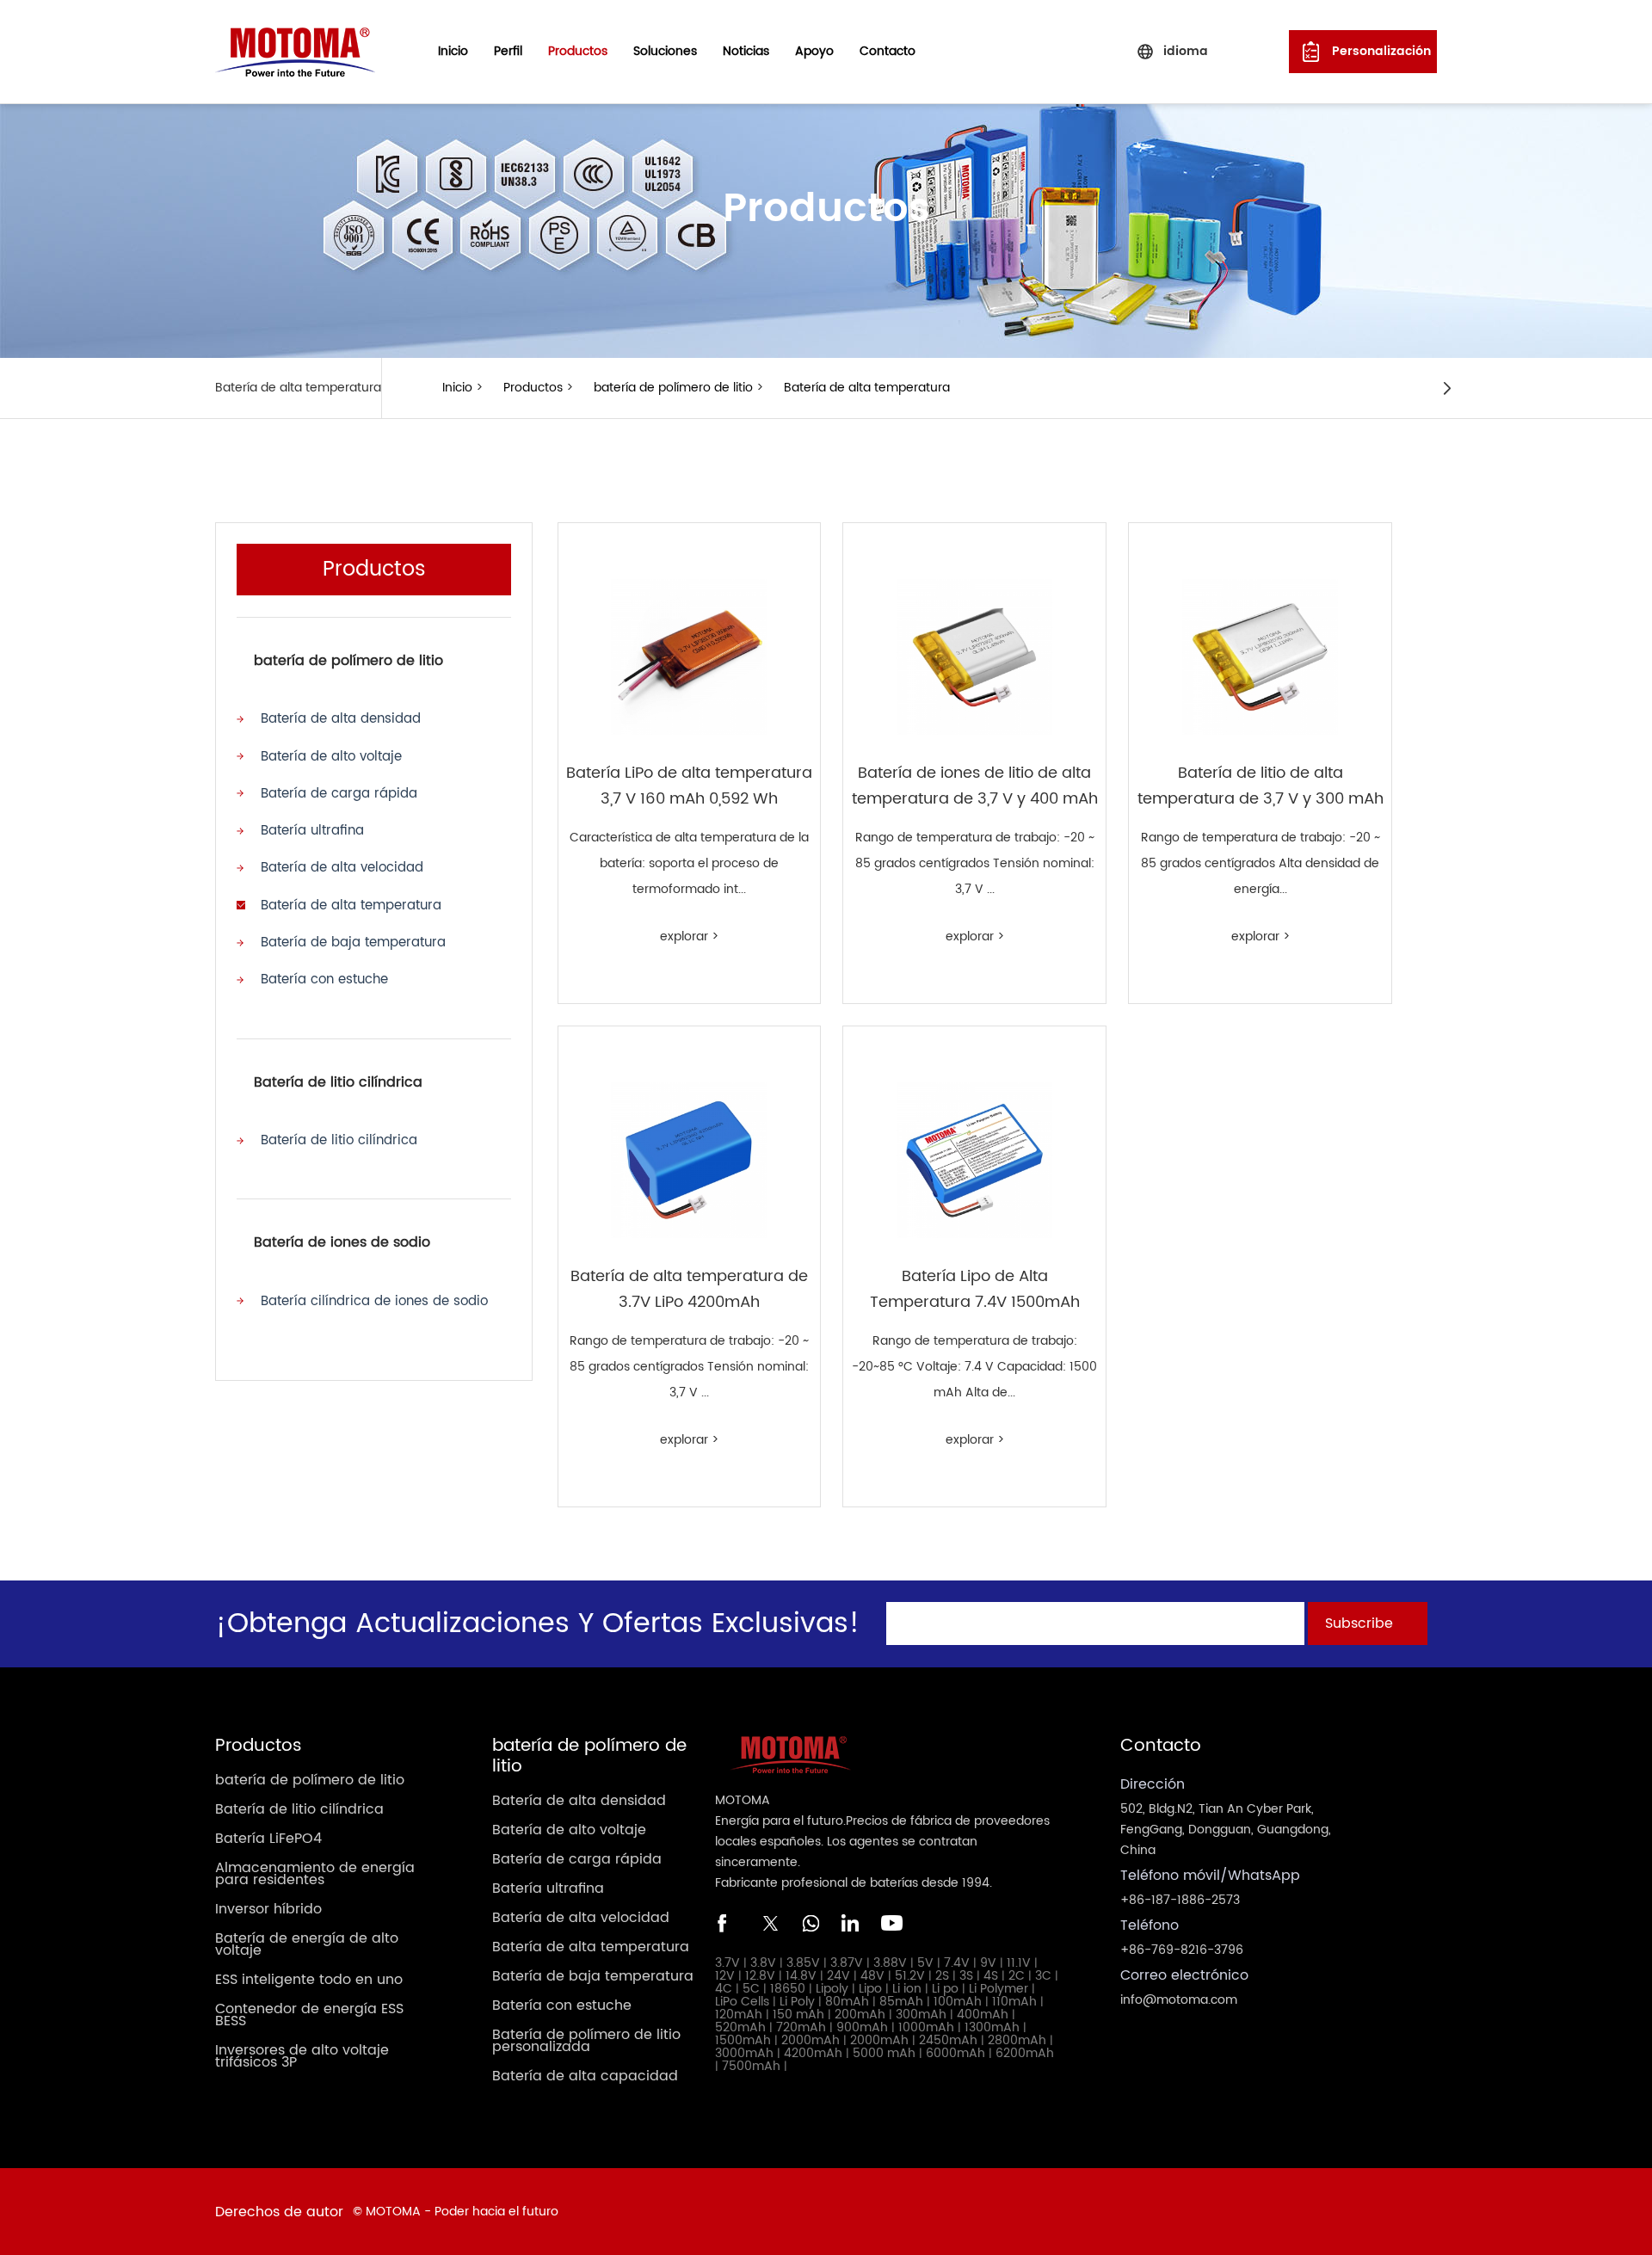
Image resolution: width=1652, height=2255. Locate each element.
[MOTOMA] (295, 51)
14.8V (801, 1976)
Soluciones (665, 51)
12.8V (760, 1976)
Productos (533, 388)
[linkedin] (851, 1923)
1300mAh (992, 2027)
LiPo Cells (742, 2002)
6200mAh (1025, 2053)
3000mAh (744, 2053)
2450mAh (948, 2040)
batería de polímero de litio (673, 388)
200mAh (860, 2015)
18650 (788, 1989)
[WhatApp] (810, 1923)
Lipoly (832, 1989)
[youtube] (892, 1923)
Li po (945, 1989)
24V (838, 1976)
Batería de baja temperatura (353, 943)
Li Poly (797, 2002)
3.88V (890, 1963)
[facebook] (727, 1923)
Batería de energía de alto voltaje (307, 1944)
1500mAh (743, 2040)
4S (991, 1976)
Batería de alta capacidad (585, 2076)
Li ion (907, 1989)
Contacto (888, 51)
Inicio (453, 51)
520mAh (740, 2027)
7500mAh (751, 2066)
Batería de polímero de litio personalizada (586, 2041)
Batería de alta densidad (341, 719)
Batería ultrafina (312, 831)
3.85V (803, 1963)
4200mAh (813, 2053)
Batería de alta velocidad (342, 868)
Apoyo (814, 51)
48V (872, 1976)
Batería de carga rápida (339, 794)
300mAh (921, 2015)
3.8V (763, 1963)
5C (751, 1989)
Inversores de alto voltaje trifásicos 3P (302, 2056)
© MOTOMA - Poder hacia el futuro (456, 2212)
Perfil (508, 51)
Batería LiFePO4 (268, 1839)
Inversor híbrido (268, 1909)
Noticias (746, 51)
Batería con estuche (324, 980)
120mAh (739, 2015)
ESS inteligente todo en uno (309, 1980)
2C (1017, 1976)
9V (988, 1963)
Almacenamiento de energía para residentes (315, 1874)
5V (925, 1963)
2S (942, 1976)
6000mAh (955, 2053)
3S (966, 1976)
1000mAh (926, 2027)
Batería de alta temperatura (867, 388)
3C (1043, 1976)
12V (725, 1976)
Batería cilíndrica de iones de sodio (374, 1301)
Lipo (870, 1989)
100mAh (958, 2002)
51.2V (910, 1976)
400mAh (983, 2015)
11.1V (1019, 1963)
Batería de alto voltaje (331, 757)
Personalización (1381, 51)
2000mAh (811, 2040)
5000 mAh (884, 2053)
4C (724, 1989)
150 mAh (798, 2015)
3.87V (847, 1963)
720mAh (801, 2027)
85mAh (901, 2002)
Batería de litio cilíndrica (338, 1082)
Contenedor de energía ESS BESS (309, 2015)
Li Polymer (999, 1989)
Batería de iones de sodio (342, 1242)
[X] (768, 1923)
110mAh (1014, 2002)
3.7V (727, 1963)
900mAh (862, 2027)
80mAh (847, 2002)
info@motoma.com (1179, 2000)
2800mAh (1017, 2040)
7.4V (957, 1963)
